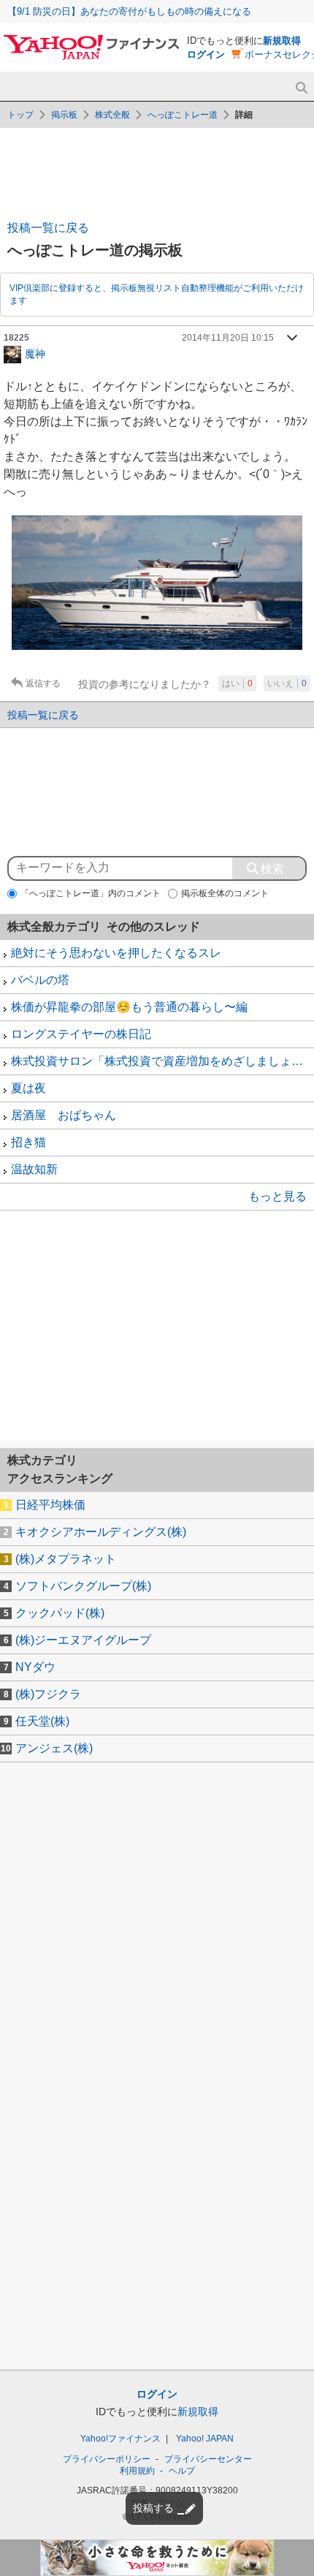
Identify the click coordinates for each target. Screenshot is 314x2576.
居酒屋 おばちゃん (64, 1115)
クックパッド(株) (60, 1613)
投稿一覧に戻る (48, 228)
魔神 (35, 353)
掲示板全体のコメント (225, 893)
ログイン (206, 54)
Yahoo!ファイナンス (120, 2439)
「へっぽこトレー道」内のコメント (91, 893)
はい (237, 683)
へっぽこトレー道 (183, 115)
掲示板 (64, 115)
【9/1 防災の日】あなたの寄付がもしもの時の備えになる (129, 11)
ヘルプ (182, 2471)
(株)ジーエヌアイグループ (83, 1640)
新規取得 (282, 41)
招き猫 (28, 1142)
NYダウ (35, 1667)
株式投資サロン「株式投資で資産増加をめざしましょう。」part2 (162, 1061)
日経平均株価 (50, 1505)
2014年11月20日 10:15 (228, 338)
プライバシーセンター (208, 2459)
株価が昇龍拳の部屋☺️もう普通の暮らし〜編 (129, 1007)
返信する (43, 683)
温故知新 (34, 1169)
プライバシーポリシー (107, 2459)
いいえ (287, 683)
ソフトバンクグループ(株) (83, 1586)
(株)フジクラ (48, 1694)
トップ (20, 115)
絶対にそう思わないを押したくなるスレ (116, 953)
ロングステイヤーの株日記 (81, 1034)
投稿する (153, 2508)
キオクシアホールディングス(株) (101, 1532)
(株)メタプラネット (66, 1559)
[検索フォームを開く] (301, 88)
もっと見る (277, 1196)
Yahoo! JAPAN (205, 2439)
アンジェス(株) (54, 1748)
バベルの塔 (40, 980)
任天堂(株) (42, 1721)
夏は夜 (28, 1088)
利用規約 (137, 2471)
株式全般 (112, 115)
